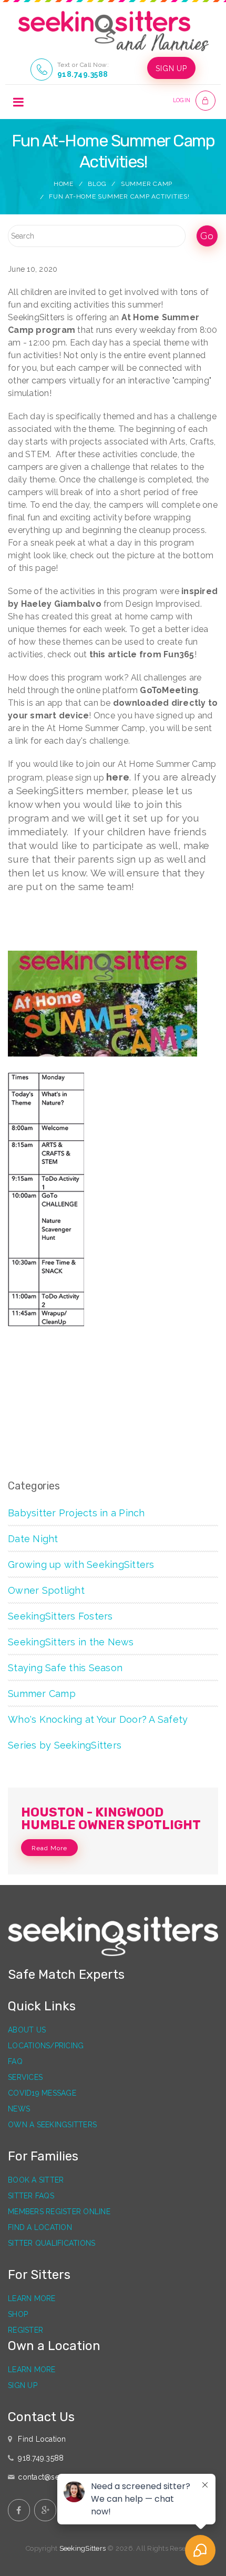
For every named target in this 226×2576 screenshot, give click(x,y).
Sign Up (23, 2385)
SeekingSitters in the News (71, 1642)
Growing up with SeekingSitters (81, 1565)
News (19, 2109)
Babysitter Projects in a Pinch (76, 1513)
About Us (27, 2030)
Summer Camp (147, 184)
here (118, 777)
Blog (97, 184)
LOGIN (182, 100)
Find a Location (40, 2227)
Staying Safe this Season (65, 1668)
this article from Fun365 (142, 654)
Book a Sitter (36, 2180)
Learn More (32, 2298)
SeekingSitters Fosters (60, 1616)
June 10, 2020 (33, 269)
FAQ (15, 2061)
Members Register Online (59, 2212)
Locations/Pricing (46, 2046)
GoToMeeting (169, 690)
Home (64, 184)
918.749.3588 (83, 74)
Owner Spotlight (46, 1590)
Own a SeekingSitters (52, 2125)
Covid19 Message (42, 2093)
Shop (18, 2314)
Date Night (33, 1539)
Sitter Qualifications (52, 2243)
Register (25, 2330)
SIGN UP (171, 68)
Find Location (42, 2439)
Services (25, 2077)
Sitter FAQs (31, 2196)
